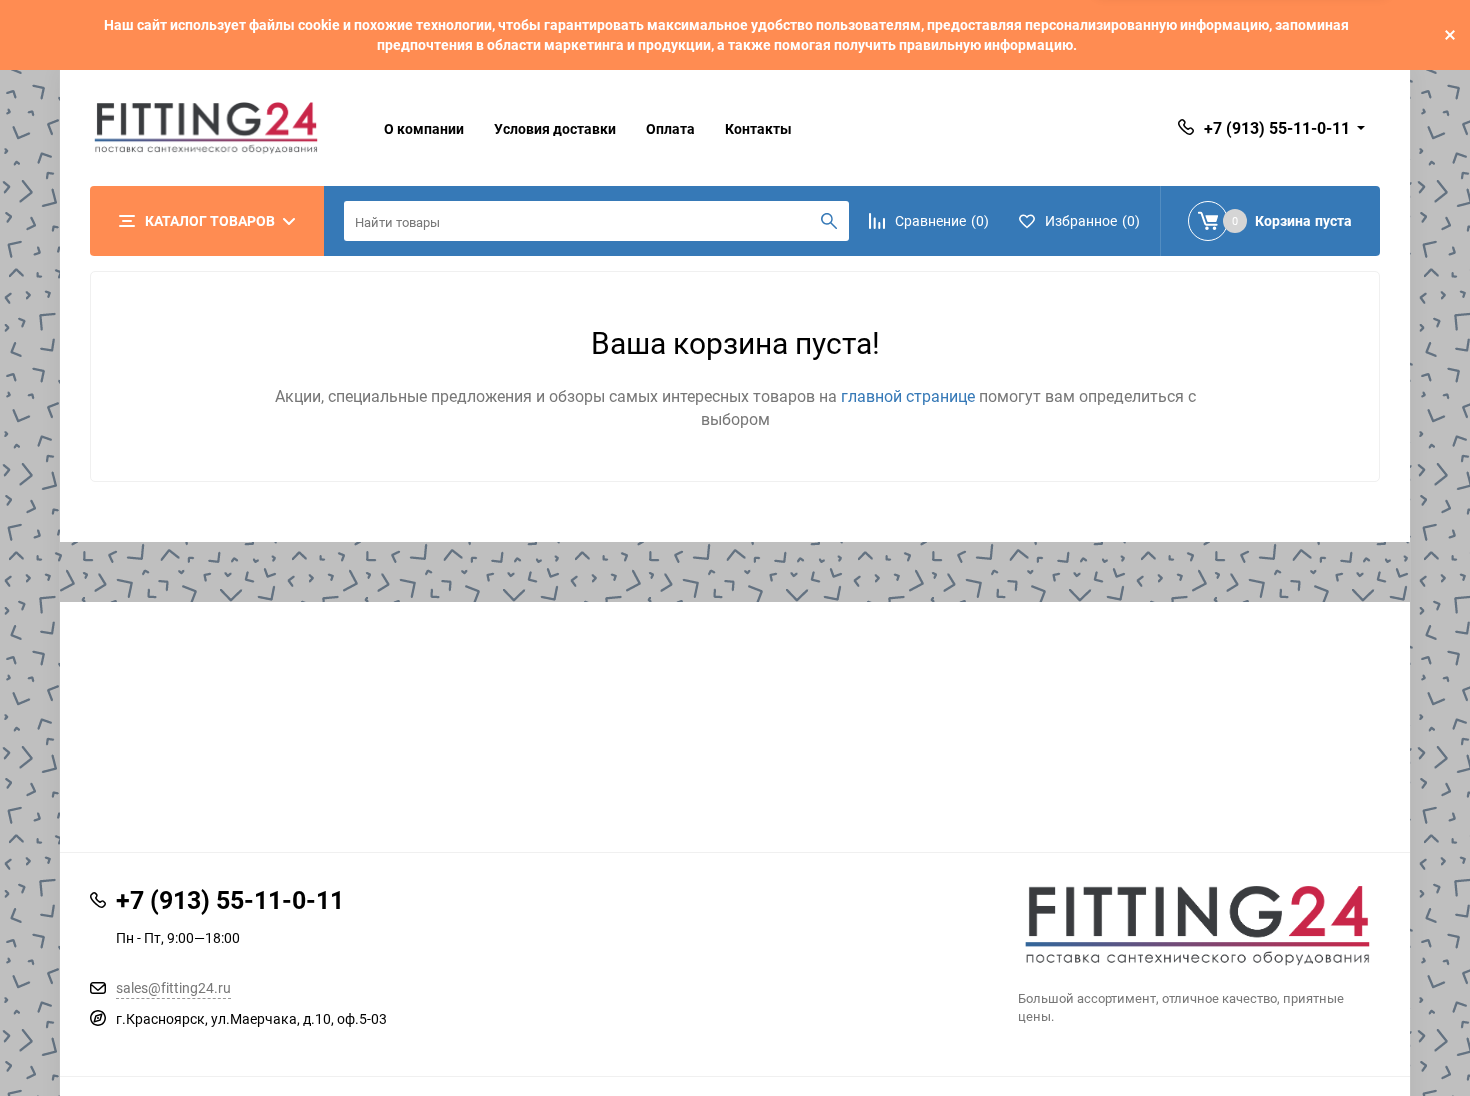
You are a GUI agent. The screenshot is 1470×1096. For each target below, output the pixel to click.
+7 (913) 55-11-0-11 (1277, 128)
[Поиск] (829, 221)
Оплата (670, 128)
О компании (424, 128)
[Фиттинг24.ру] (1199, 925)
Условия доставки (555, 128)
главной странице (910, 396)
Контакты (758, 128)
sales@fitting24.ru (173, 987)
